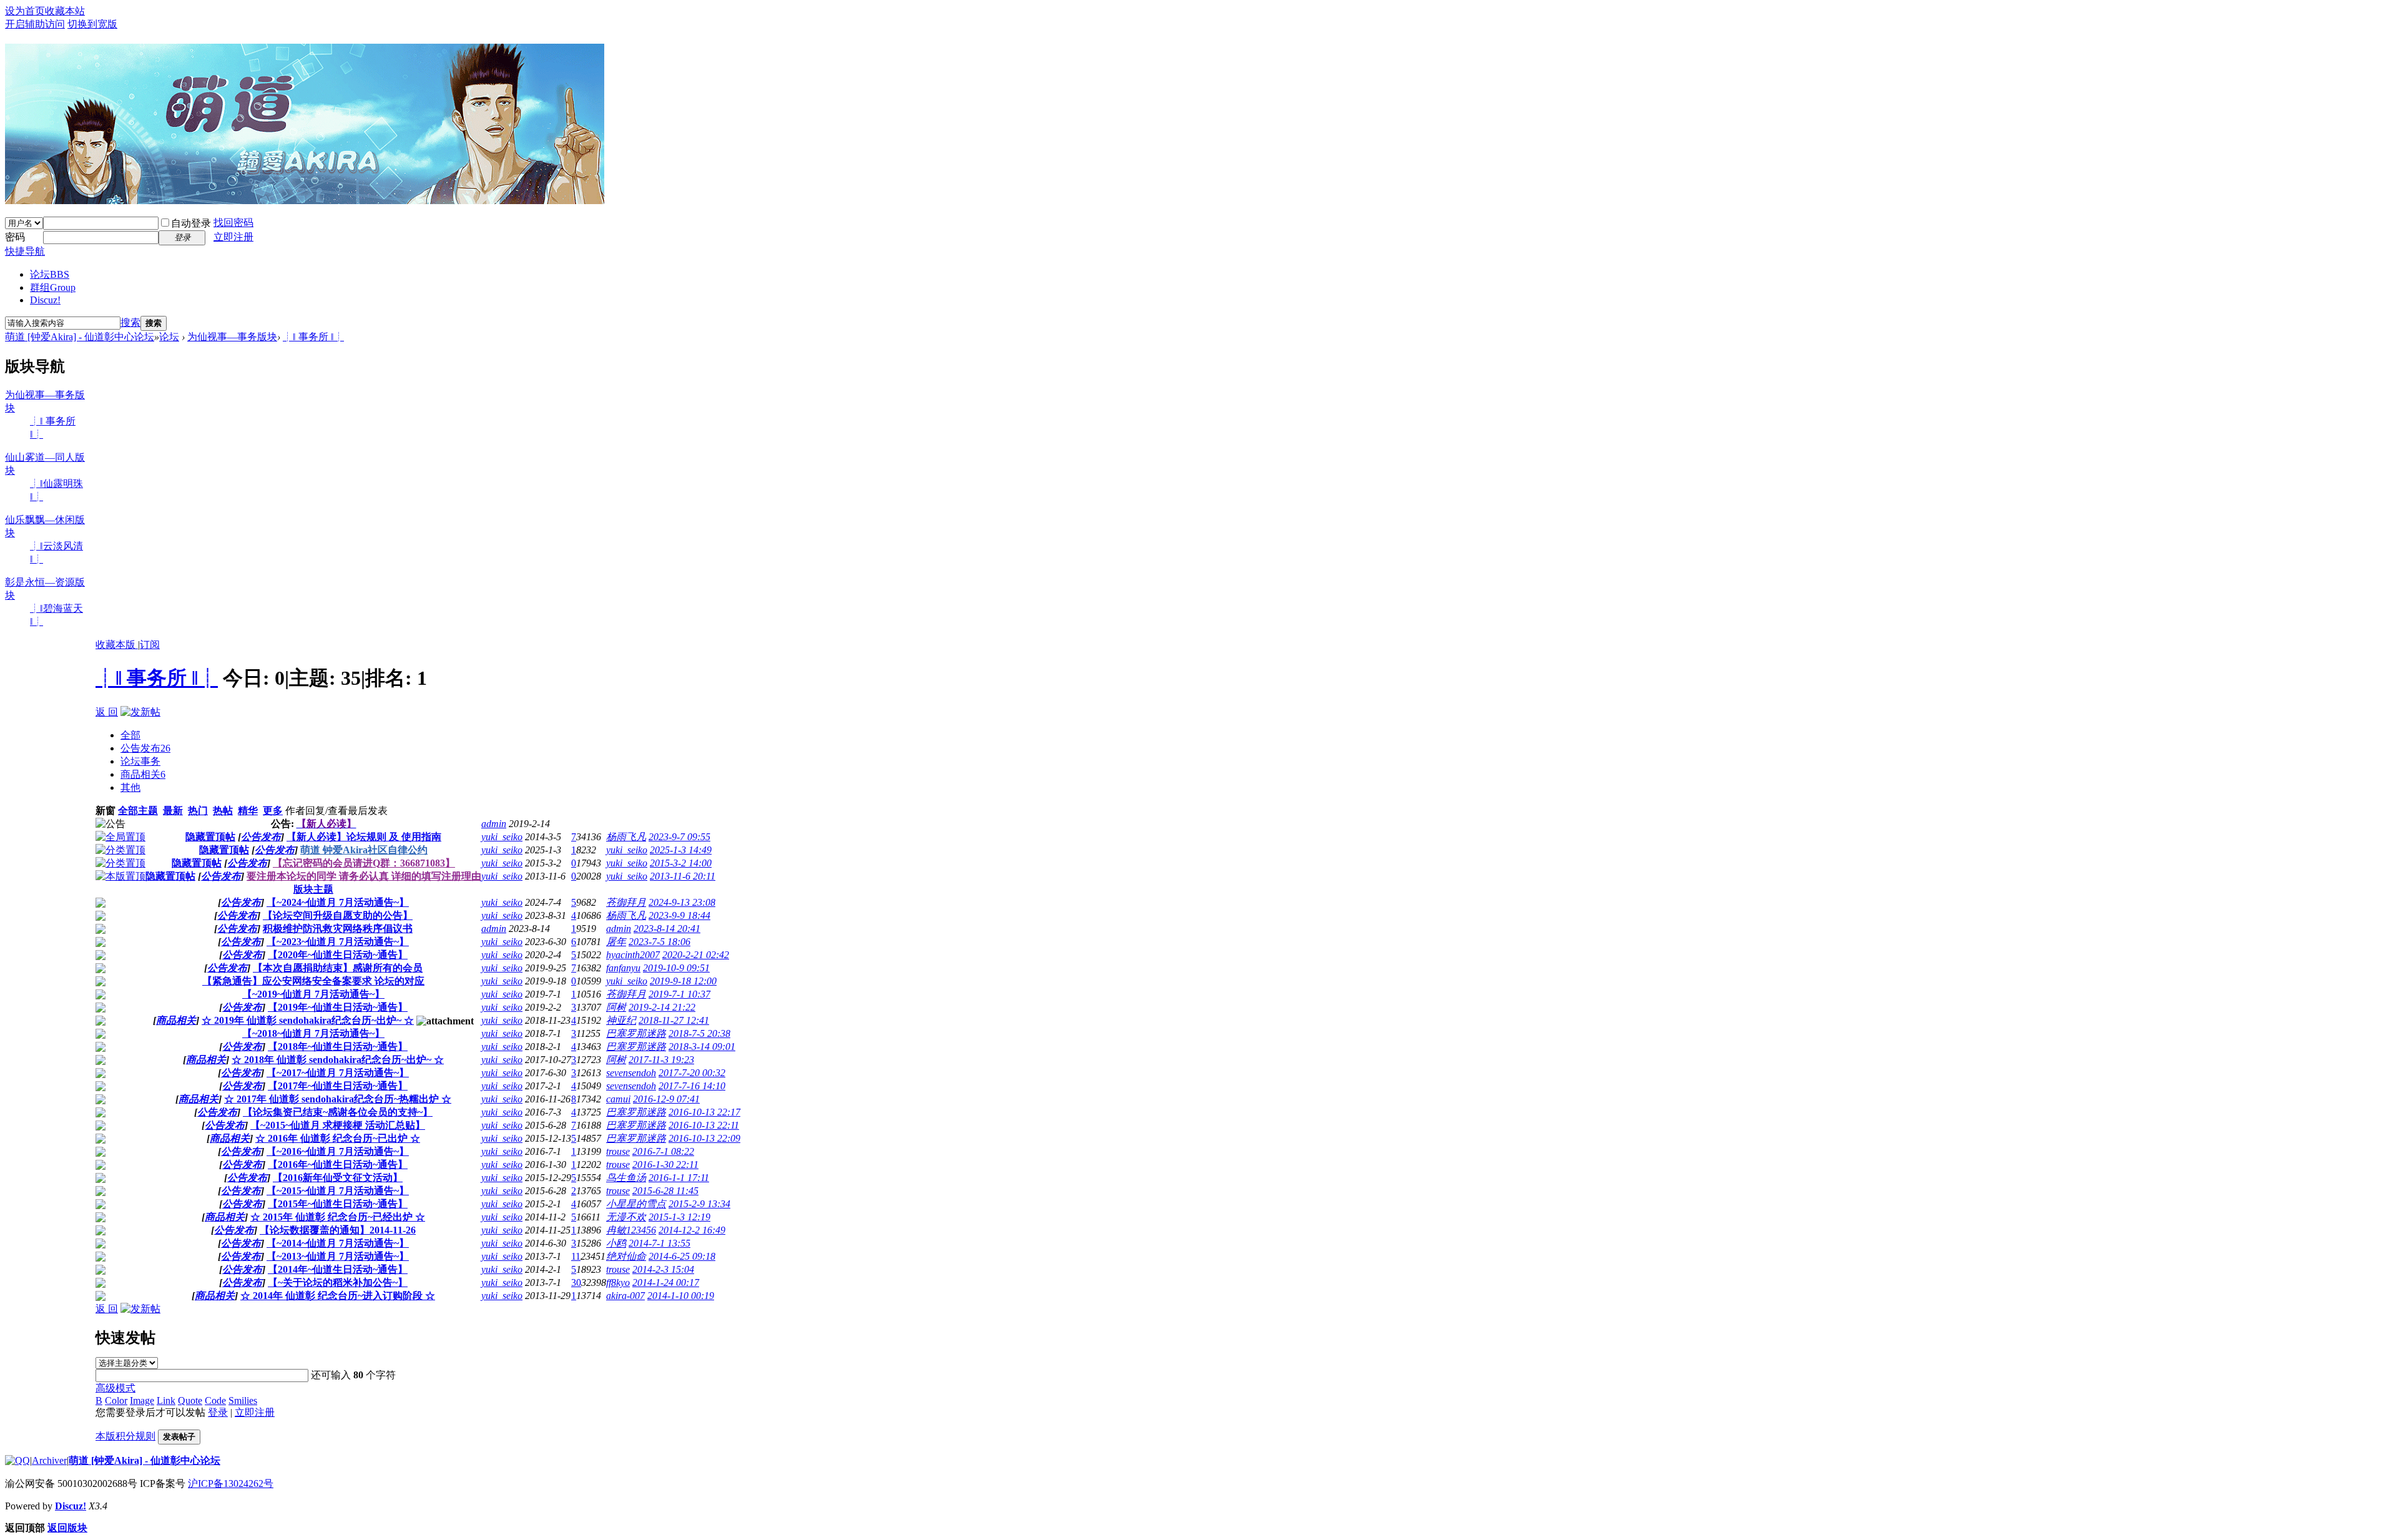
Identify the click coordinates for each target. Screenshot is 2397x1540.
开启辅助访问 (35, 24)
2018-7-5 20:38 (699, 1033)
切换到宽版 (92, 24)
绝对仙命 (626, 1256)
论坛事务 (140, 761)
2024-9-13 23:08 (682, 902)
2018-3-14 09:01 (702, 1047)
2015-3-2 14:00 (681, 863)
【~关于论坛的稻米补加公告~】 (338, 1283)
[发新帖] (140, 712)
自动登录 (191, 223)
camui (618, 1099)
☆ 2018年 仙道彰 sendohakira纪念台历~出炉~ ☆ (338, 1060)
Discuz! (45, 300)
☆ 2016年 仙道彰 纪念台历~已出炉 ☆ (338, 1138)
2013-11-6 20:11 (683, 876)
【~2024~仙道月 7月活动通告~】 (338, 902)
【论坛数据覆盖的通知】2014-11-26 (338, 1230)
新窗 (105, 811)
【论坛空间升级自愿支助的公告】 (338, 915)
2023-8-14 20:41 (667, 929)
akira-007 (625, 1296)
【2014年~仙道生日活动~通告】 (338, 1269)
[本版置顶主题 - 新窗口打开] (120, 876)
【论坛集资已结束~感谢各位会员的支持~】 (338, 1112)
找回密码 (233, 223)
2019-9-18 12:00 (683, 981)
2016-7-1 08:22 (663, 1151)
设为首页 (25, 11)
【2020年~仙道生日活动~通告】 (338, 955)
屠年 (616, 942)
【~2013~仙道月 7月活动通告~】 (338, 1256)
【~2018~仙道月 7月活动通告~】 (313, 1033)
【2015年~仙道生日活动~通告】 (338, 1204)
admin (494, 824)
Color (116, 1400)
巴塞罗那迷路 (636, 1033)
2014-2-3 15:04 (663, 1269)
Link (166, 1400)
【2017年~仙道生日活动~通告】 (338, 1086)
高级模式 (115, 1388)
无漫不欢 (626, 1217)
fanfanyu (623, 968)
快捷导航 (25, 251)
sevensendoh (631, 1073)
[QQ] (17, 1460)
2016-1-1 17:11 (679, 1178)
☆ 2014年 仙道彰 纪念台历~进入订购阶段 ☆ (338, 1296)
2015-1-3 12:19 (679, 1217)
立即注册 (233, 237)
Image (142, 1400)
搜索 (130, 322)
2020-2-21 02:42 (696, 955)
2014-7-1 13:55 (659, 1243)
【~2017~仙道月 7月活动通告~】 (338, 1073)
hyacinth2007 (633, 955)
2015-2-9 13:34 (699, 1204)
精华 (248, 811)
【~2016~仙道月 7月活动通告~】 (338, 1151)
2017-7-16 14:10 (692, 1086)
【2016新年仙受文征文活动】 (338, 1178)
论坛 (50, 274)
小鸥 (616, 1243)
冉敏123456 (631, 1230)
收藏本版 (117, 645)
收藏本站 (65, 11)
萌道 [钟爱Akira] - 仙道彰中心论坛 (80, 337)
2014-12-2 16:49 (692, 1230)
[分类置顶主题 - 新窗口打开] (120, 850)
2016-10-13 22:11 (704, 1125)
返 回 (107, 712)
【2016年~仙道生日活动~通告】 (338, 1165)
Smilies (243, 1400)
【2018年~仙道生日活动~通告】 (338, 1047)
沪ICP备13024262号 (231, 1484)
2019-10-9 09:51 (676, 968)
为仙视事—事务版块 (232, 337)
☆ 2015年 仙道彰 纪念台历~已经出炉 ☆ (338, 1217)
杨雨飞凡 (626, 837)
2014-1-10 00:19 (681, 1296)
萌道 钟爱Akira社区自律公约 (364, 850)
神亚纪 (621, 1020)
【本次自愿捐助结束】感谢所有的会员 (338, 968)
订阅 (150, 645)
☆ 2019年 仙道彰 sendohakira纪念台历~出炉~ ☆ (308, 1020)
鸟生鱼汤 (626, 1178)
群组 (53, 287)
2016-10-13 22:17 (704, 1112)
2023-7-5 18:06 (659, 942)
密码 (15, 237)
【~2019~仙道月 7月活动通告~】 (313, 994)
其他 (130, 787)
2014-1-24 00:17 (666, 1283)
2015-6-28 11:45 (665, 1191)
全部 (130, 735)
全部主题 (138, 811)
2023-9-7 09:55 (679, 837)
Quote (190, 1400)
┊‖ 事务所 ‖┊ (313, 337)
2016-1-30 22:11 (665, 1165)
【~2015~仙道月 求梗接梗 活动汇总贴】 (338, 1125)
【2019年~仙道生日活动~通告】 (338, 1007)
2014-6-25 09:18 (682, 1256)
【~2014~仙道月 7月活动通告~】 (338, 1243)
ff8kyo (618, 1283)
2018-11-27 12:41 (674, 1020)
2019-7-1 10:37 (679, 994)
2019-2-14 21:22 (662, 1007)
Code (215, 1400)
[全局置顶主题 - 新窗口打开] (120, 837)
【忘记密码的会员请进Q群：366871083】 (364, 863)
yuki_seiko (502, 837)
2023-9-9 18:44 (679, 915)
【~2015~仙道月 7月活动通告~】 (338, 1191)
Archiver (49, 1460)
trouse (618, 1151)
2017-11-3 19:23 (661, 1060)
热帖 (223, 811)
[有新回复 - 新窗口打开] (100, 904)
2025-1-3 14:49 (681, 850)
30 (576, 1283)
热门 (198, 811)
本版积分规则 (125, 1436)
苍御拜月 (626, 902)
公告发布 (145, 748)
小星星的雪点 (636, 1204)
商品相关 (143, 774)
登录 (218, 1412)
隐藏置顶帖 (210, 837)
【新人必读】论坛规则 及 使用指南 (364, 837)
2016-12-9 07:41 (666, 1099)
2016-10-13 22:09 (704, 1138)
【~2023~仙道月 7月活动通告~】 (338, 942)
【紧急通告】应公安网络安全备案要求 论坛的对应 (313, 981)
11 (576, 1256)
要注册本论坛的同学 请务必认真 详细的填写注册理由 (364, 876)
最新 (173, 811)
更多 (273, 811)
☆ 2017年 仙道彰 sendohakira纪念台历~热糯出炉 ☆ (338, 1099)
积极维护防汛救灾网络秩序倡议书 (338, 929)
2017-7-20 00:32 (692, 1073)
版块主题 (313, 889)
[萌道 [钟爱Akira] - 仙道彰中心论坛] (305, 199)
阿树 (616, 1007)
